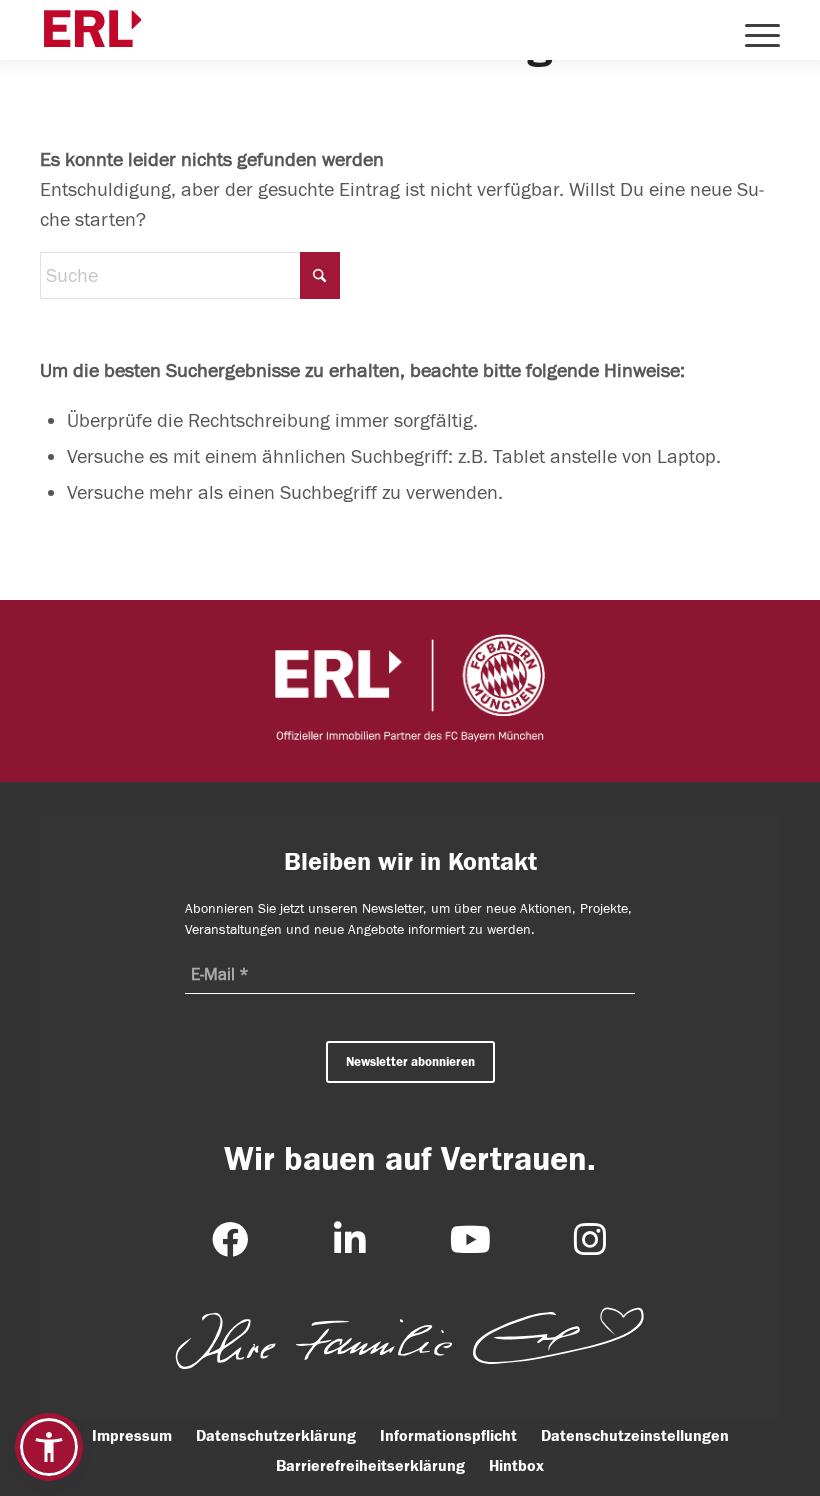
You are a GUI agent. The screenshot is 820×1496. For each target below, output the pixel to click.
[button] (49, 1447)
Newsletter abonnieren (410, 1061)
